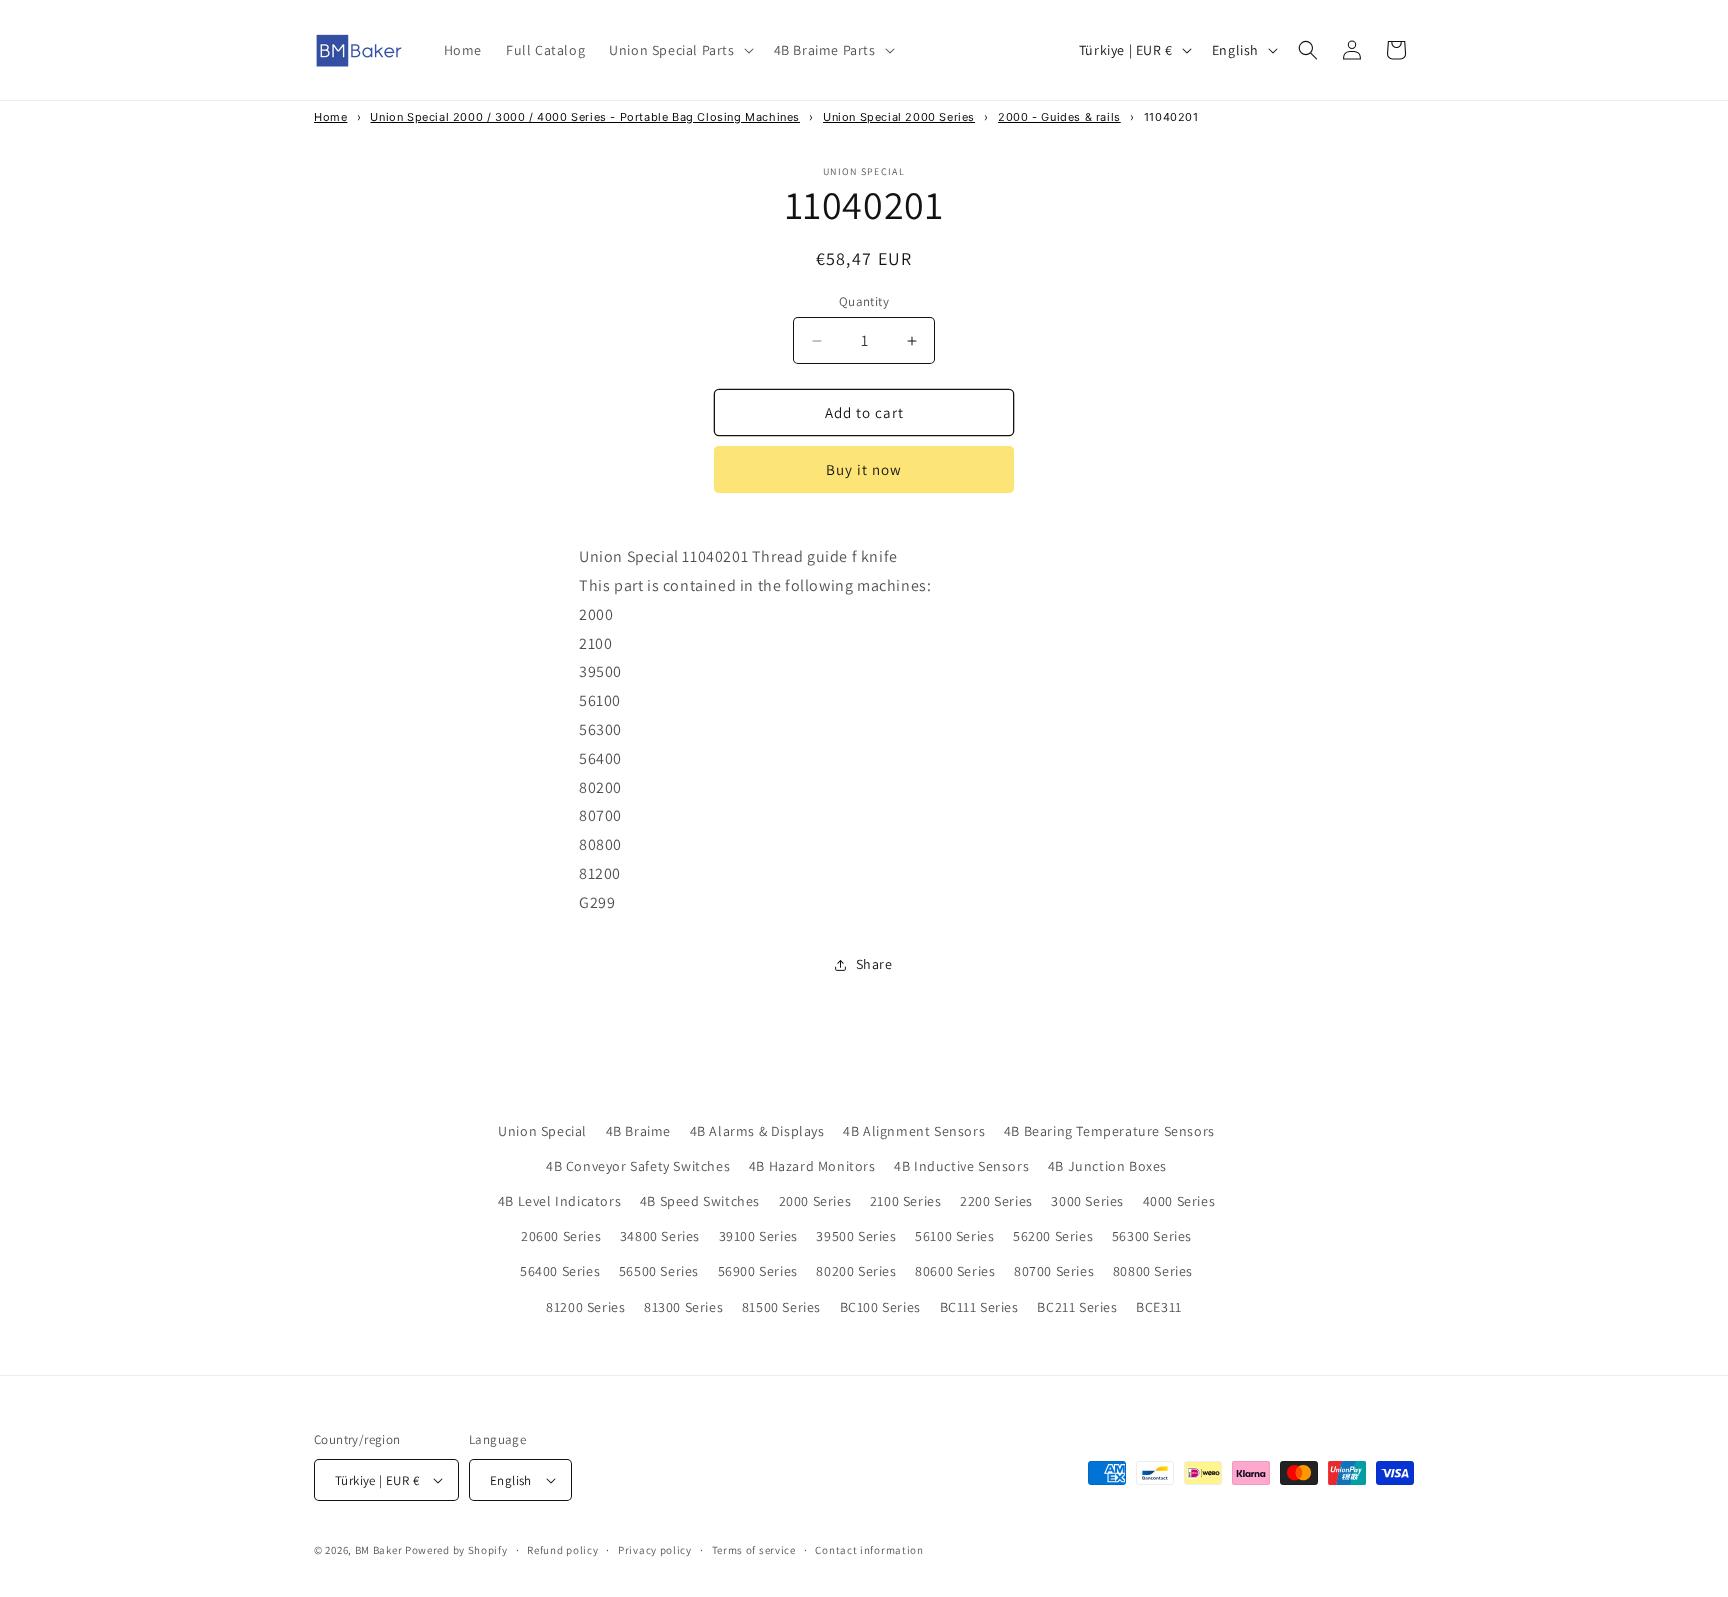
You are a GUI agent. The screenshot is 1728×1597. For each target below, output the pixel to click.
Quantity (864, 301)
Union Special (542, 1131)
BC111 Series (979, 1307)
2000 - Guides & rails (1059, 117)
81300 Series (683, 1307)
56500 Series (659, 1271)
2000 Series (815, 1201)
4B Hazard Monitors (812, 1166)
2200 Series (996, 1201)
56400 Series (560, 1271)
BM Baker (379, 1550)
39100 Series (758, 1236)
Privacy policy (655, 1550)
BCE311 (1159, 1307)
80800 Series (1153, 1271)
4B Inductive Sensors (961, 1166)
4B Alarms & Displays (757, 1131)
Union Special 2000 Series (899, 117)
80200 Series (856, 1271)
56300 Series (1152, 1236)
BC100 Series (880, 1307)
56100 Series (954, 1236)
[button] (679, 50)
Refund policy (562, 1550)
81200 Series (585, 1307)
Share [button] (874, 964)
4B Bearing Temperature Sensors (1109, 1131)
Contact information (869, 1550)
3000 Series (1087, 1201)
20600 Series (561, 1236)
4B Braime (638, 1131)
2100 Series (906, 1201)
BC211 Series (1077, 1307)
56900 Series (758, 1271)
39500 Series (856, 1236)
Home (330, 117)
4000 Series (1179, 1201)
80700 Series (1054, 1271)
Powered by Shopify (456, 1550)
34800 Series (660, 1236)
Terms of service (754, 1550)
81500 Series (781, 1307)
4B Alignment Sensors (914, 1131)
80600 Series (955, 1271)
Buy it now (864, 469)
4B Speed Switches (700, 1201)
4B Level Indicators (559, 1201)
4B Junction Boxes (1107, 1166)
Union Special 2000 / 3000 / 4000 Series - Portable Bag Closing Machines (585, 117)
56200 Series (1053, 1236)
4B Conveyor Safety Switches (638, 1166)
